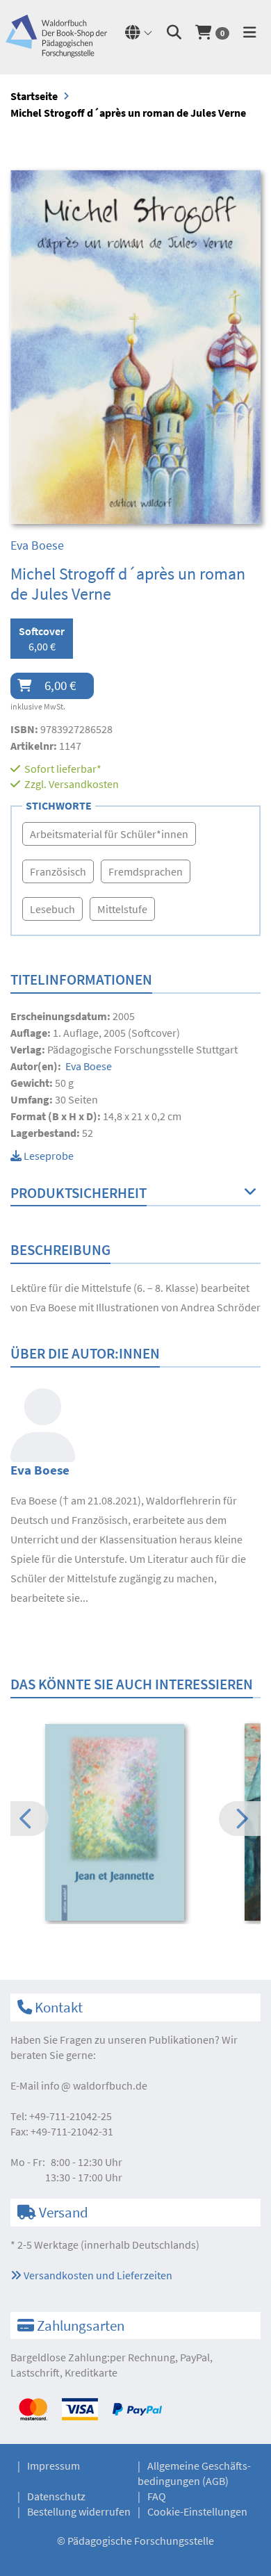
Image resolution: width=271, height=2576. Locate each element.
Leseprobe (48, 1156)
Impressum (54, 2466)
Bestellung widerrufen (79, 2511)
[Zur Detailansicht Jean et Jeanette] (135, 1823)
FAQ (157, 2496)
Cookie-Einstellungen (197, 2511)
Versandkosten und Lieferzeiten (97, 2275)
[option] (135, 1824)
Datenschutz (56, 2496)
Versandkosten (84, 784)
